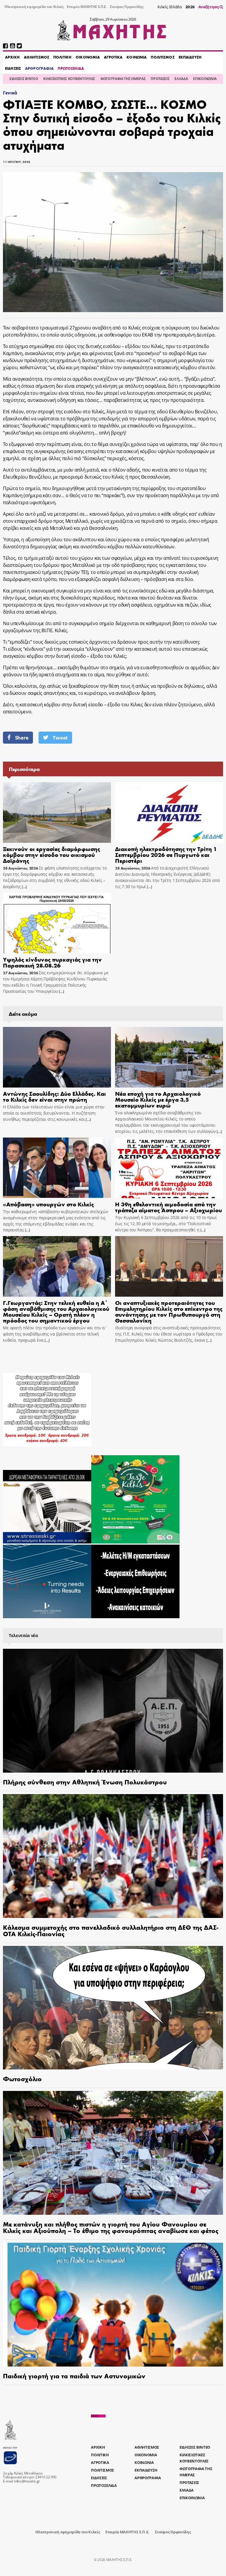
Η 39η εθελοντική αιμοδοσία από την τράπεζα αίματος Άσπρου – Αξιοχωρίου (168, 1207)
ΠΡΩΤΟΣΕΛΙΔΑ (71, 68)
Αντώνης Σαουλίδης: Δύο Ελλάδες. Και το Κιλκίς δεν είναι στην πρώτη (54, 1096)
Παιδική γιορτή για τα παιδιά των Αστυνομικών (74, 2376)
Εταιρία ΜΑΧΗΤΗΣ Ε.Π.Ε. (87, 7)
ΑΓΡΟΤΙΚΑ (113, 57)
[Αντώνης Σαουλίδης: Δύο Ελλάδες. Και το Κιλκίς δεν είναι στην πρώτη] (57, 1057)
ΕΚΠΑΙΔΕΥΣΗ (190, 57)
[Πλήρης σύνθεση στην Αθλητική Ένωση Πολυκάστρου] (113, 1711)
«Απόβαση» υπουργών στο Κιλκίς (48, 1204)
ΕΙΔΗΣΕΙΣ (13, 68)
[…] (24, 887)
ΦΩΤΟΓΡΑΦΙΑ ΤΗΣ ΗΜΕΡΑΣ (123, 79)
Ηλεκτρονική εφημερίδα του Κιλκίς (34, 7)
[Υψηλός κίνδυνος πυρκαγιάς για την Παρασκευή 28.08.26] (57, 923)
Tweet (60, 738)
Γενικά (10, 93)
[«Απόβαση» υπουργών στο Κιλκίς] (57, 1168)
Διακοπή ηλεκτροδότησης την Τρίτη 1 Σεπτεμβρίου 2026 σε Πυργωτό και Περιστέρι (166, 854)
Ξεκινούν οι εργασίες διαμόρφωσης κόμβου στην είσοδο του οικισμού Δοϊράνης (51, 854)
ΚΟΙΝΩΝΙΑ (137, 57)
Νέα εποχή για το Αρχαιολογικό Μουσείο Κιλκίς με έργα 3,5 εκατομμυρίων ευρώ (158, 1099)
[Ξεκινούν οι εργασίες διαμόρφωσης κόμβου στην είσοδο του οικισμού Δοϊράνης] (57, 812)
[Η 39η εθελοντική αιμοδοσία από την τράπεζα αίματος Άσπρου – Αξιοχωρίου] (169, 1168)
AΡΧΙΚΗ (12, 57)
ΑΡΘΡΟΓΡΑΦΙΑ (39, 68)
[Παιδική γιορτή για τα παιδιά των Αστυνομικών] (113, 2305)
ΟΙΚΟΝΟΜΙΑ (88, 57)
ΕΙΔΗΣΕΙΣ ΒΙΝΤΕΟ (24, 79)
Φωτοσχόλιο (22, 2079)
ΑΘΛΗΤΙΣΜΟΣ (36, 57)
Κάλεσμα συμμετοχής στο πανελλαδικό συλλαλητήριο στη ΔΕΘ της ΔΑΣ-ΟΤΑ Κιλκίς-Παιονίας (111, 1930)
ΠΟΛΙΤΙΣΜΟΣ (162, 57)
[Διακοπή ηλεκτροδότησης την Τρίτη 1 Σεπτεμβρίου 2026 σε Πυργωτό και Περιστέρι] (169, 812)
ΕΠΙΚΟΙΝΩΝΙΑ (205, 79)
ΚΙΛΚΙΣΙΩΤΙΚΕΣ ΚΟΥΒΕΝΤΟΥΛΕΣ (69, 79)
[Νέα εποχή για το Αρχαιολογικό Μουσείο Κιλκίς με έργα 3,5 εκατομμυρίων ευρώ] (169, 1057)
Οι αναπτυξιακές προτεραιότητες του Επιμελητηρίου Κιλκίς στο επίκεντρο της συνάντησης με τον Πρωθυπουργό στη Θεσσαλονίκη (169, 1311)
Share (22, 738)
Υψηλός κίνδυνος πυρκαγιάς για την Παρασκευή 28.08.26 (52, 962)
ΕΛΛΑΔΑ (181, 79)
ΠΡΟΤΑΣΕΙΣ (160, 79)
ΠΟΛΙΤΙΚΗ (62, 57)
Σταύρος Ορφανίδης (127, 7)
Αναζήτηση (209, 7)
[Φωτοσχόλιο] (113, 2008)
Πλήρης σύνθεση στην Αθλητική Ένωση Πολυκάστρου (85, 1782)
